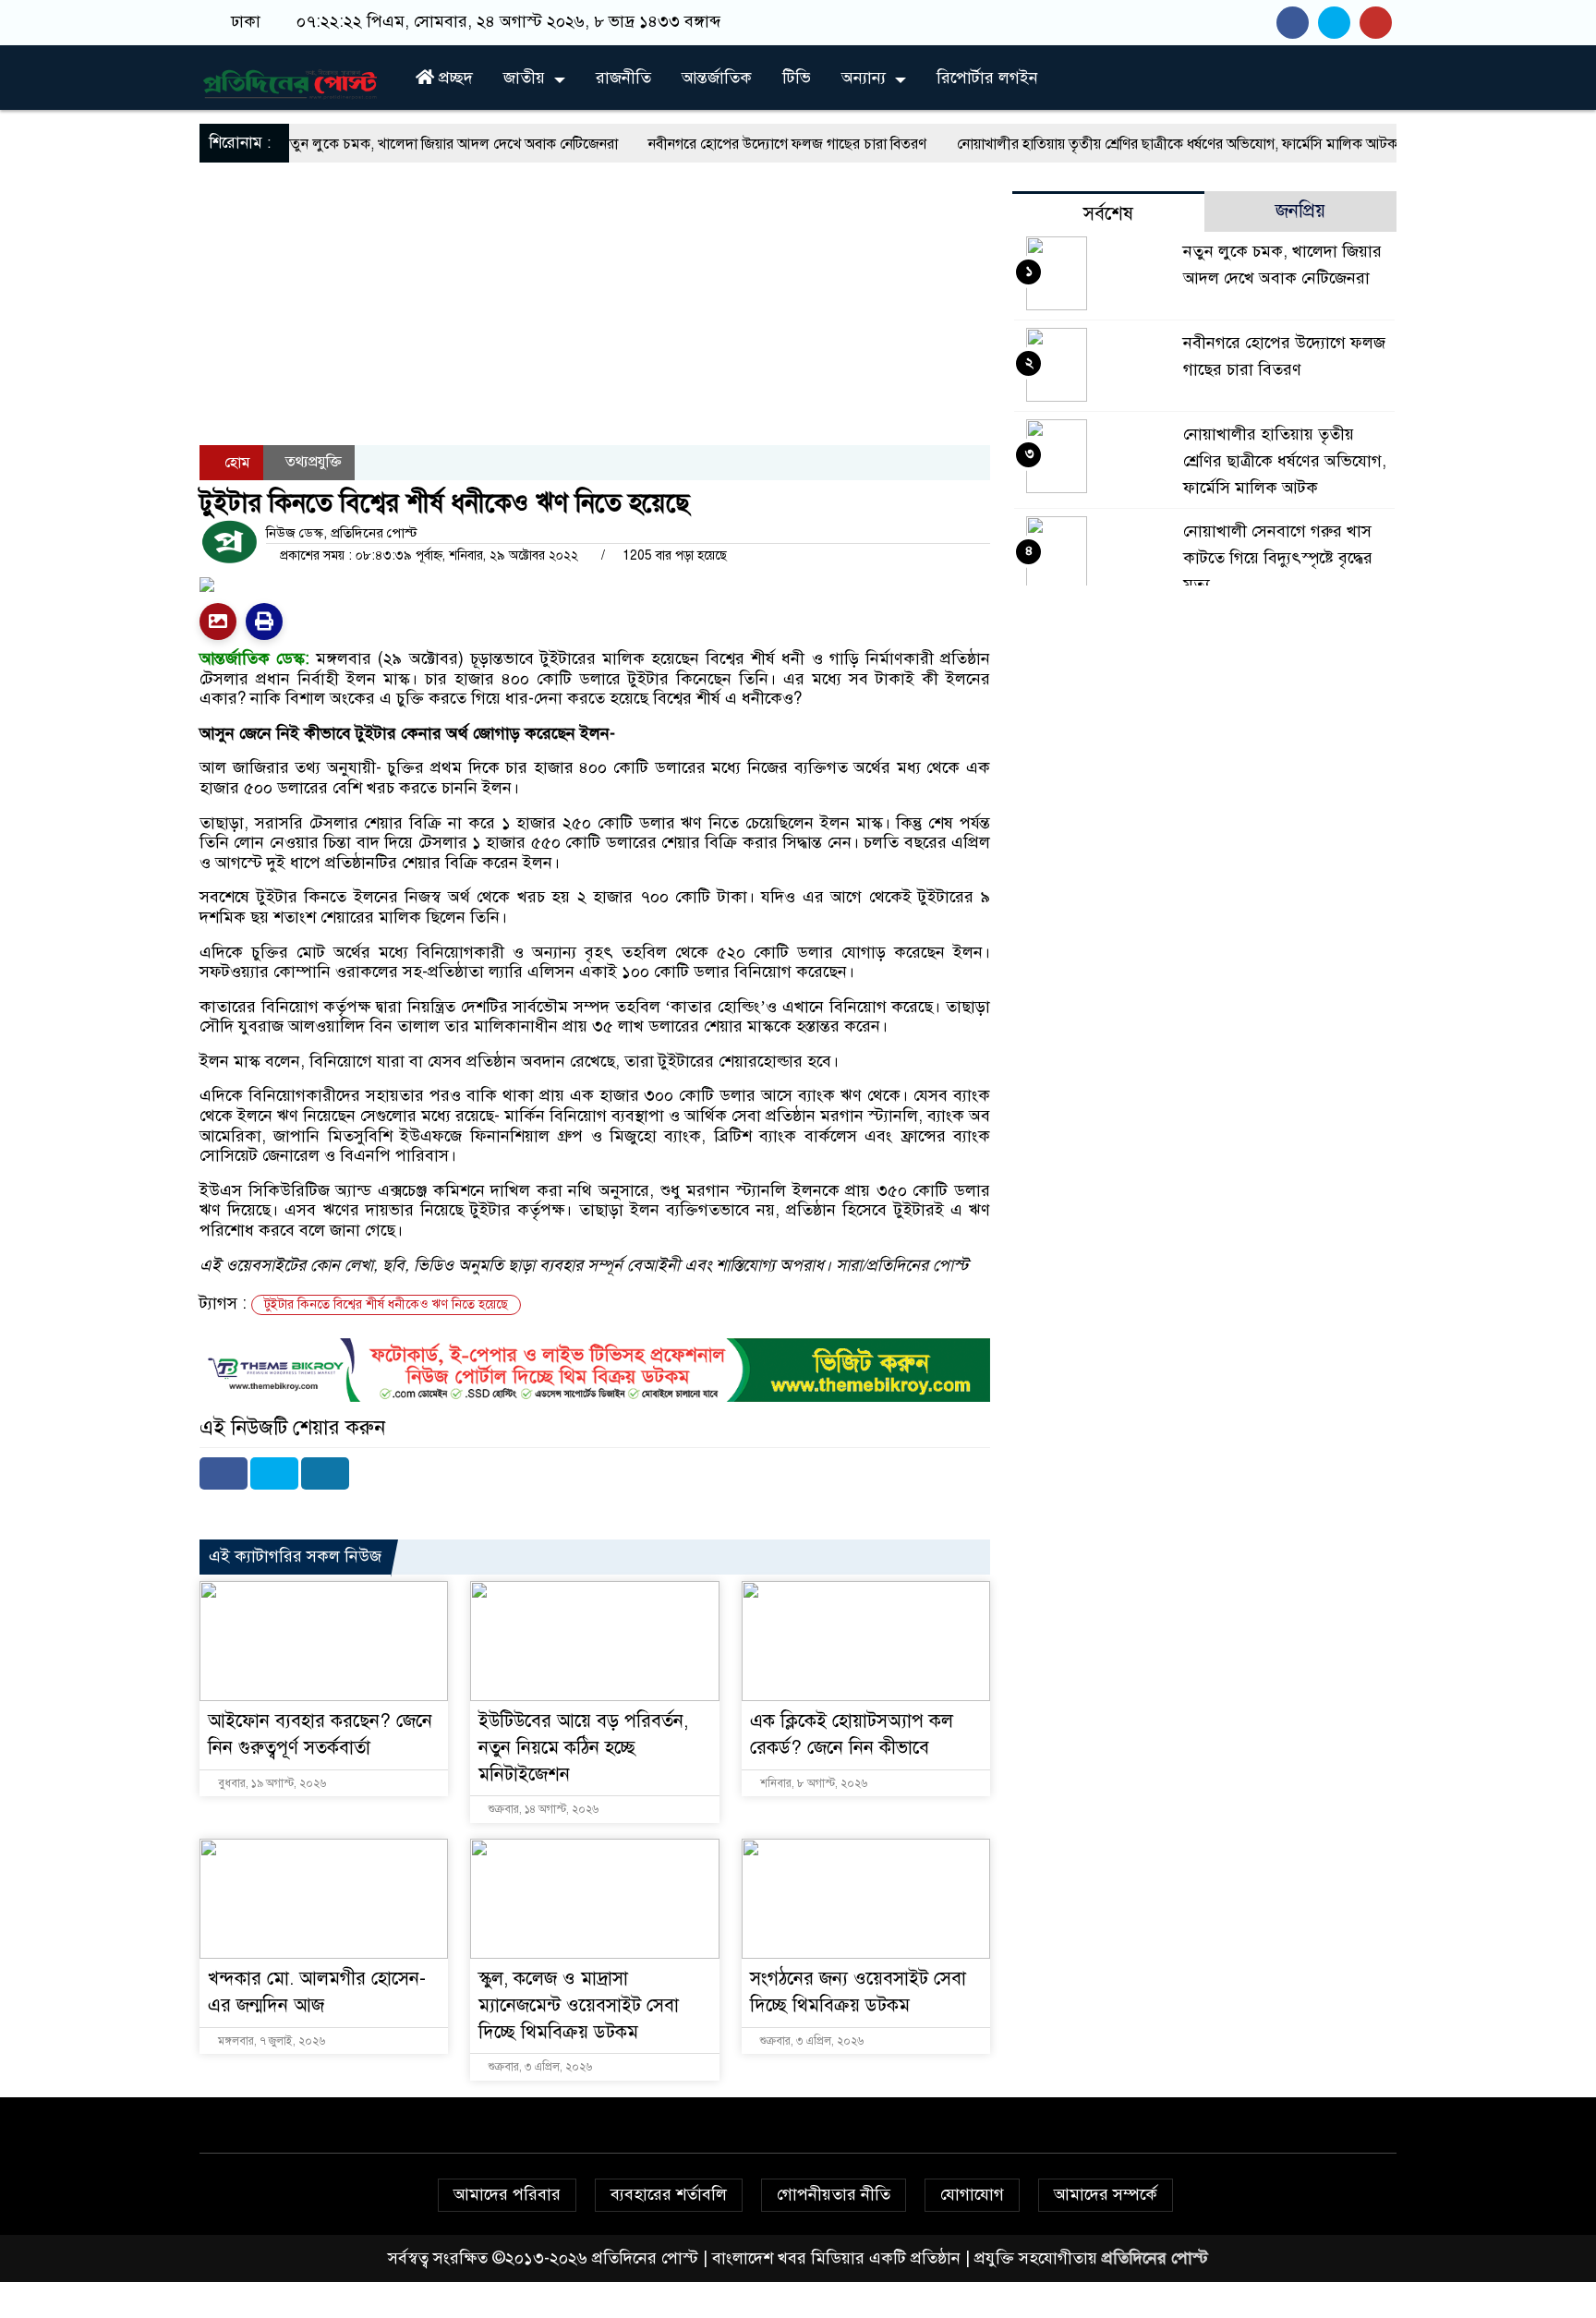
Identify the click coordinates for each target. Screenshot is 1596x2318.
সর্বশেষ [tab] (1108, 214)
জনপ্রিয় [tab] (1300, 211)
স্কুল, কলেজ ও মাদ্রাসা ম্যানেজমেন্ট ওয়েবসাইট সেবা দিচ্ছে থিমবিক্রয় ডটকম (579, 2005)
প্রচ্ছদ (453, 78)
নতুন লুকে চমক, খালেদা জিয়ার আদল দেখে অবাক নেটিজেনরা (372, 144)
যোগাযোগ (972, 2194)
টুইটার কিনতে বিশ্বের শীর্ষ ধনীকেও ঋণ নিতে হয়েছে (386, 1304)
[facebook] (1297, 22)
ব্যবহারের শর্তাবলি (669, 2194)
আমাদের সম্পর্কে (1106, 2194)
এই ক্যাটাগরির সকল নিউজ (295, 1556)
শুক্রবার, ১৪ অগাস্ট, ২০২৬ (542, 1809)
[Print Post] (218, 622)
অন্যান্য (864, 78)
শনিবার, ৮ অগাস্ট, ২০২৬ (812, 1783)
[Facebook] (224, 1473)
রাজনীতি (623, 78)
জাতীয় (524, 78)
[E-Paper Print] (264, 622)
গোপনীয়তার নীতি (834, 2194)
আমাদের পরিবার (507, 2194)
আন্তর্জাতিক (717, 78)
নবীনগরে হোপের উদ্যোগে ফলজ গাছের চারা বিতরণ (709, 144)
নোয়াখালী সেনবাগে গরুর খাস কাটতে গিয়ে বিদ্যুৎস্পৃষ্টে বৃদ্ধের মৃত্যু (1278, 558)
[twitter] (1339, 22)
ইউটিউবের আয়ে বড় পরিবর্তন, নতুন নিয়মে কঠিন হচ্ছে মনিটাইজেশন (583, 1748)
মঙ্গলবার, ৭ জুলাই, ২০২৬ (270, 2041)
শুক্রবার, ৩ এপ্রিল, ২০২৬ (539, 2067)
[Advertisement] (595, 357)
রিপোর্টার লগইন (987, 78)
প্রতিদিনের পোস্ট (1155, 2258)
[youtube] (1378, 22)
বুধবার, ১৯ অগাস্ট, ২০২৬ (271, 1783)
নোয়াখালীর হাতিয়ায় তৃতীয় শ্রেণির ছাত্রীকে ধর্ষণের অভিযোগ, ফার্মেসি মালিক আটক (1099, 144)
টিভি (797, 78)
